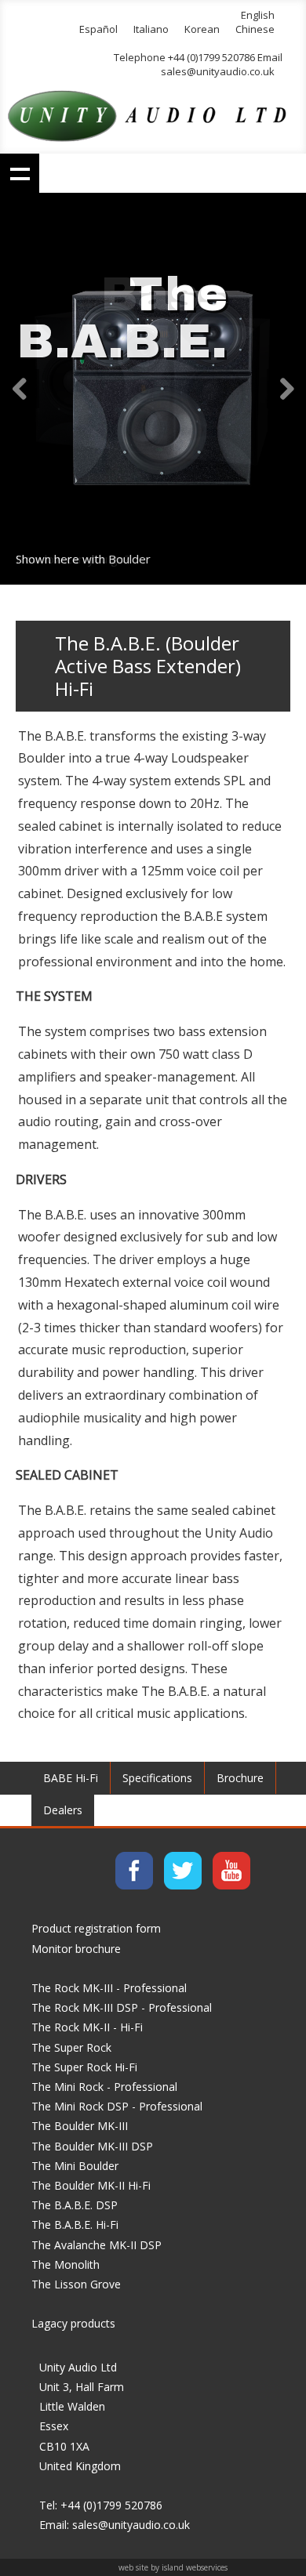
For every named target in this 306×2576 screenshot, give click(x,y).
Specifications (157, 1778)
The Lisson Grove (76, 2284)
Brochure (240, 1778)
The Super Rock (71, 2047)
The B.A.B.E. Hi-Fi (75, 2225)
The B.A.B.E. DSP (75, 2205)
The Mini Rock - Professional (104, 2087)
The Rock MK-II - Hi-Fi (87, 2027)
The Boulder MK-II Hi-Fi (91, 2185)
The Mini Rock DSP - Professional (117, 2106)
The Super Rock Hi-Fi (84, 2067)
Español (98, 29)
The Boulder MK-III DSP (92, 2146)
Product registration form (96, 1928)
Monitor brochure (76, 1949)
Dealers (63, 1810)
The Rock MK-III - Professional (109, 1988)
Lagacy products (73, 2323)
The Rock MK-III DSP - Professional (122, 2007)
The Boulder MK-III (80, 2126)
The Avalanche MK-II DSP (97, 2245)
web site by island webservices (173, 2567)
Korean (202, 29)
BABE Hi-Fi (71, 1778)
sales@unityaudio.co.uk (218, 71)
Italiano (151, 29)
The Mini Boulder (75, 2166)
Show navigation (20, 173)
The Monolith (66, 2264)
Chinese (255, 29)
